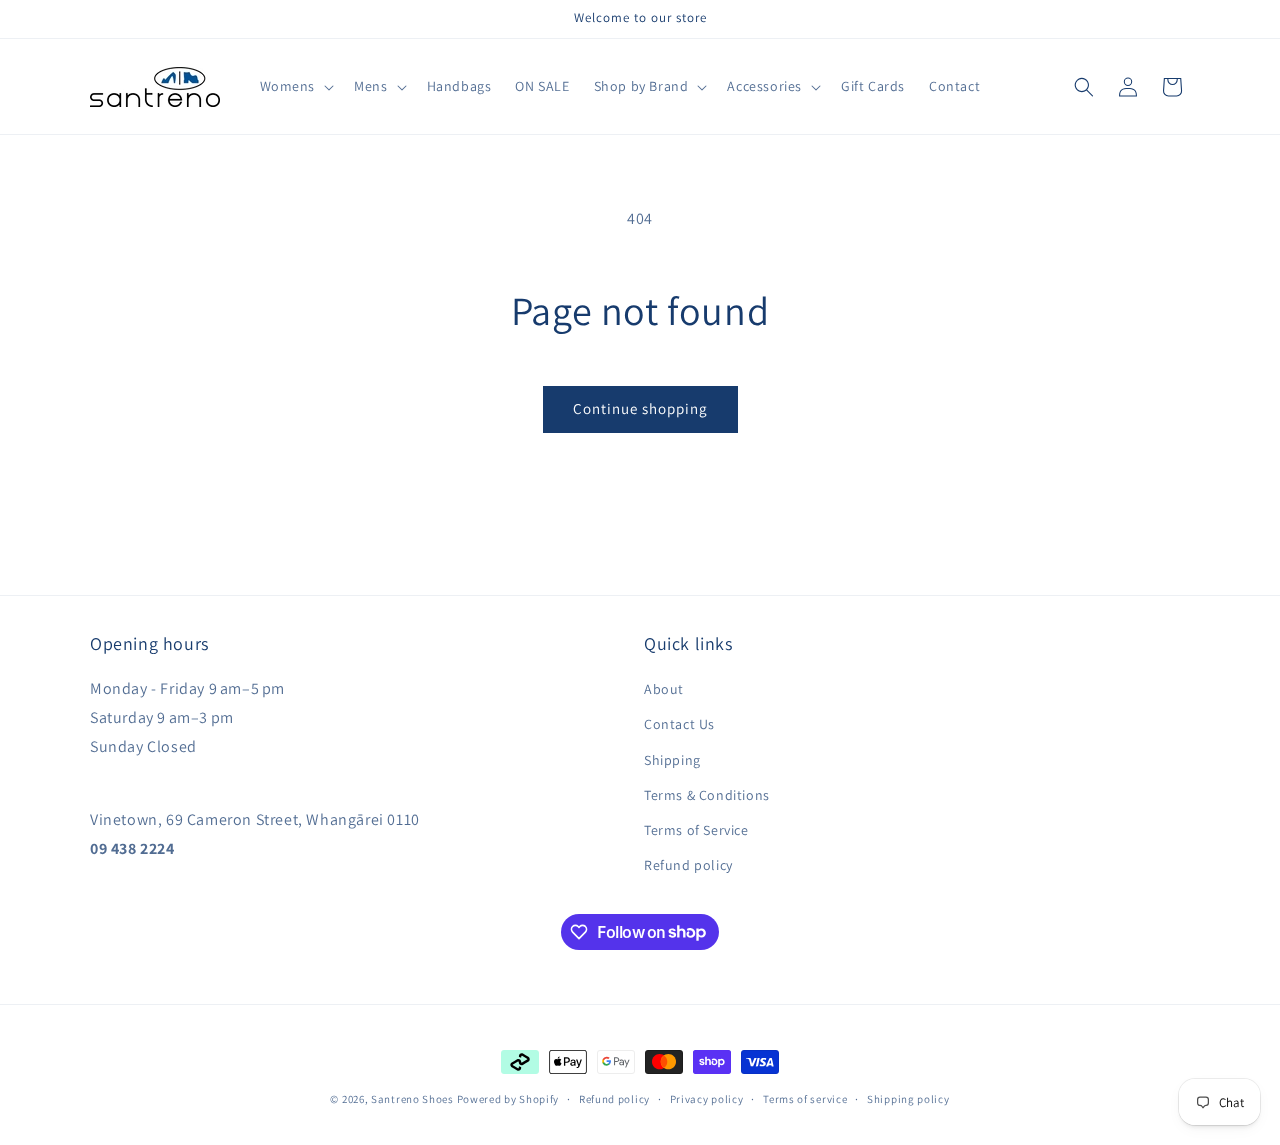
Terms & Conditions (707, 795)
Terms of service (805, 1098)
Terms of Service (696, 830)
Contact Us (679, 725)
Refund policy (688, 865)
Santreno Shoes (412, 1099)
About (664, 689)
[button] (295, 86)
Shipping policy (908, 1098)
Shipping (672, 760)
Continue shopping (640, 408)
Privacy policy (707, 1098)
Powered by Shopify (508, 1099)
